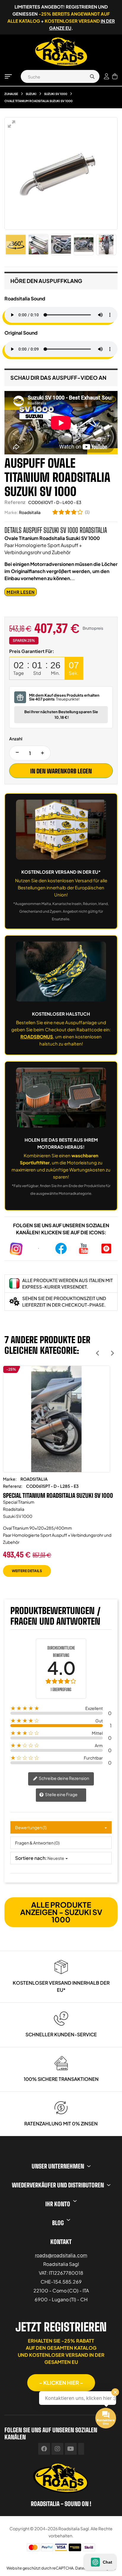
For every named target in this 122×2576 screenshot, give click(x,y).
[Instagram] (57, 2449)
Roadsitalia (30, 512)
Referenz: (13, 1486)
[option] (57, 1476)
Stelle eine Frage (61, 1794)
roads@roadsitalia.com (61, 2255)
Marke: (11, 512)
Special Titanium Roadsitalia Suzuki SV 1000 (58, 1495)
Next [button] (112, 1353)
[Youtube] (71, 2449)
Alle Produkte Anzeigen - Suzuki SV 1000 (61, 1912)
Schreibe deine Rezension (64, 1778)
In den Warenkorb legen (61, 771)
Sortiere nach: (31, 1858)
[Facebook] (44, 2449)
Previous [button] (98, 1353)
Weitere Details (27, 1571)
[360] (16, 245)
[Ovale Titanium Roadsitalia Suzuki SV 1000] (38, 245)
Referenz (15, 502)
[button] (61, 2383)
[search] (92, 76)
